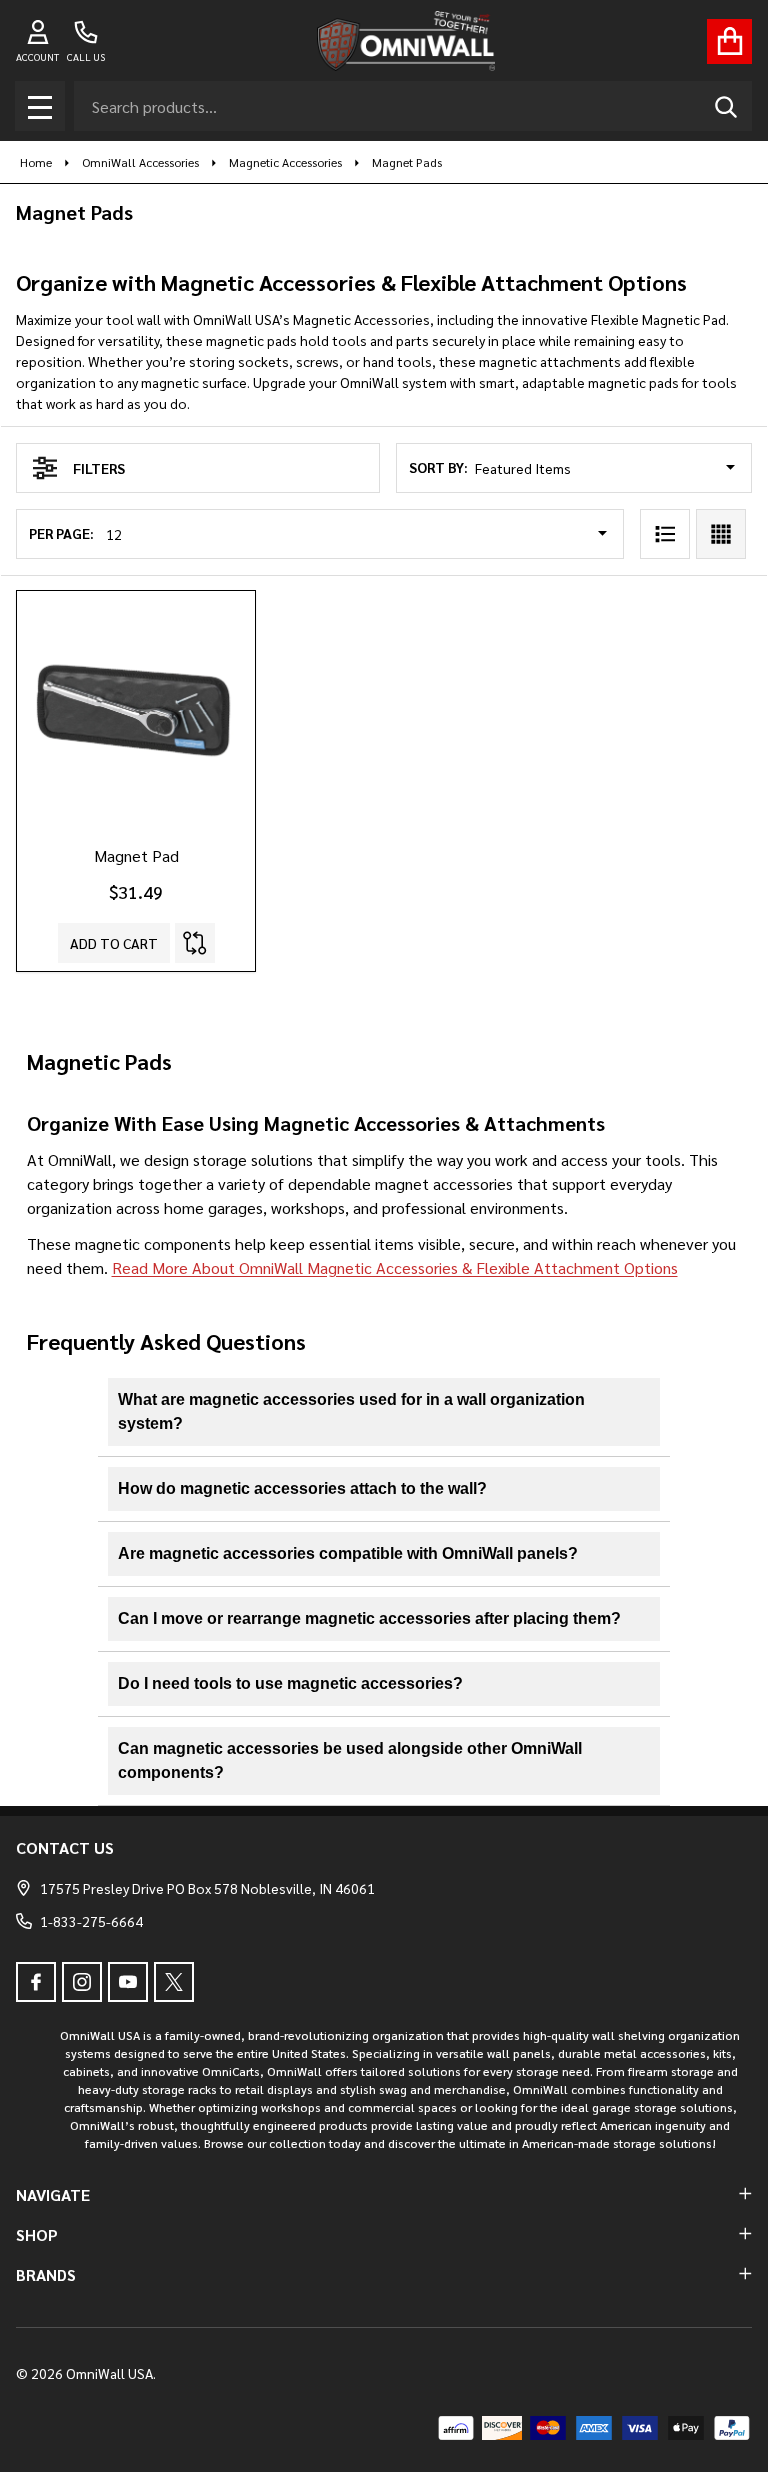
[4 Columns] (721, 534)
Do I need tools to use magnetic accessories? (290, 1683)
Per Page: (61, 533)
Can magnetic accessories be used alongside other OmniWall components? (350, 1760)
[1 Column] (665, 534)
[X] (174, 1982)
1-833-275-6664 (91, 1921)
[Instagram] (82, 1982)
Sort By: (438, 467)
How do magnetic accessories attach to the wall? (302, 1488)
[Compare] (195, 943)
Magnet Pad (136, 855)
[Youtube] (128, 1982)
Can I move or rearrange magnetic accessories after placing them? (369, 1618)
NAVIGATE (53, 2194)
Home (36, 162)
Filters (99, 468)
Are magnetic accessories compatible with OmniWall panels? (348, 1553)
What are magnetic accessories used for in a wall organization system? (351, 1411)
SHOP (37, 2234)
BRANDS (46, 2274)
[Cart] (729, 41)
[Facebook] (36, 1982)
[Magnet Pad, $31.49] (136, 710)
